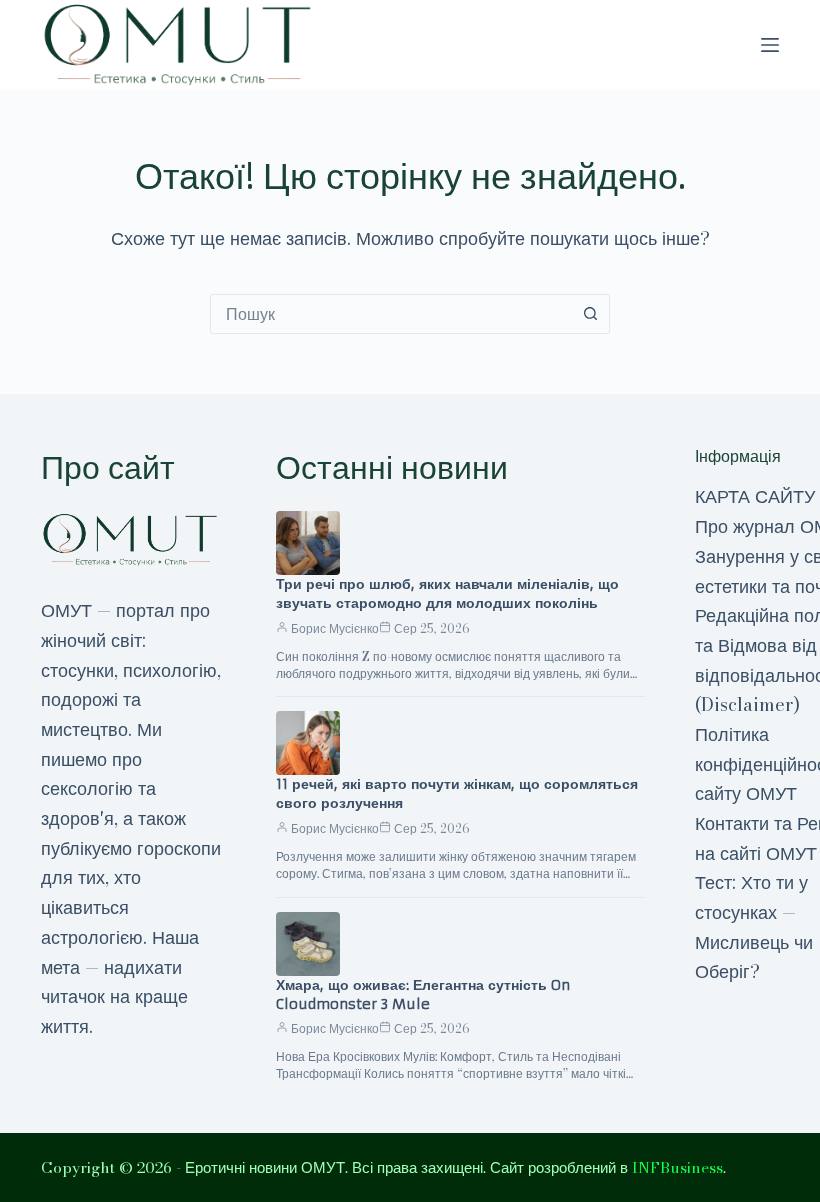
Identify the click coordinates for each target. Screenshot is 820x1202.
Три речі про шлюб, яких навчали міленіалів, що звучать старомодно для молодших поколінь (447, 593)
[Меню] (770, 45)
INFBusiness (677, 1167)
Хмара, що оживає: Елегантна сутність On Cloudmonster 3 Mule (423, 994)
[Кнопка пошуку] (590, 314)
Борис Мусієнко (335, 628)
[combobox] (391, 314)
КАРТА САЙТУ (755, 496)
